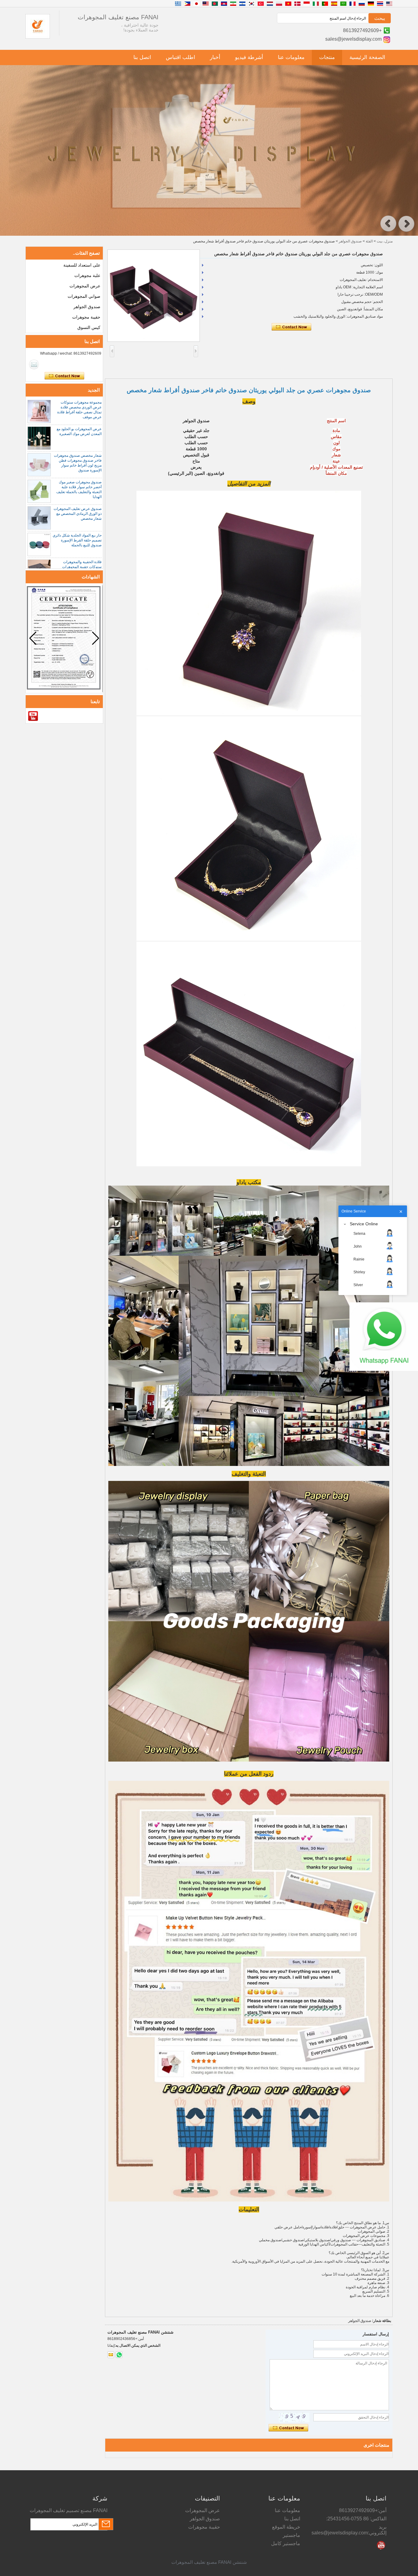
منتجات (327, 57)
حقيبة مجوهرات (86, 317)
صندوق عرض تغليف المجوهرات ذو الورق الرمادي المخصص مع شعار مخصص (78, 514)
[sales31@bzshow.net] (111, 2355)
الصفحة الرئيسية (367, 57)
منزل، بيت (385, 241)
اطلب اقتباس (181, 57)
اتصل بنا (142, 57)
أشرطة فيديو (249, 57)
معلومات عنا (291, 57)
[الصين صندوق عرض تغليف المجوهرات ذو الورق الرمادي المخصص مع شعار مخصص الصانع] (39, 518)
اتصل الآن (64, 376)
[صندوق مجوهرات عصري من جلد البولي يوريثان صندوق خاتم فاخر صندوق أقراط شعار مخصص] (154, 296)
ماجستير (291, 2535)
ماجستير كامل (286, 2543)
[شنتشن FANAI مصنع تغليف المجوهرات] (38, 37)
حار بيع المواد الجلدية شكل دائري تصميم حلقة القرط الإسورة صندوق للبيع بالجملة (77, 540)
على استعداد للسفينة (82, 265)
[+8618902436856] (119, 2355)
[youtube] (33, 716)
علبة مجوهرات (87, 275)
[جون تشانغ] (34, 364)
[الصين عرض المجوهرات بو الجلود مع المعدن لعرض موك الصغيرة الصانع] (39, 438)
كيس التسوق (89, 327)
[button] (388, 224)
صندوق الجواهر (350, 241)
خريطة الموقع (286, 2527)
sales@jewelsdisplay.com (353, 39)
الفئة (369, 241)
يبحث (380, 18)
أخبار (215, 57)
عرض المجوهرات (85, 286)
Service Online (364, 1224)
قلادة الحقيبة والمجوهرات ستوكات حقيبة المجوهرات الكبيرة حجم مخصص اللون (81, 567)
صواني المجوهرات (84, 296)
